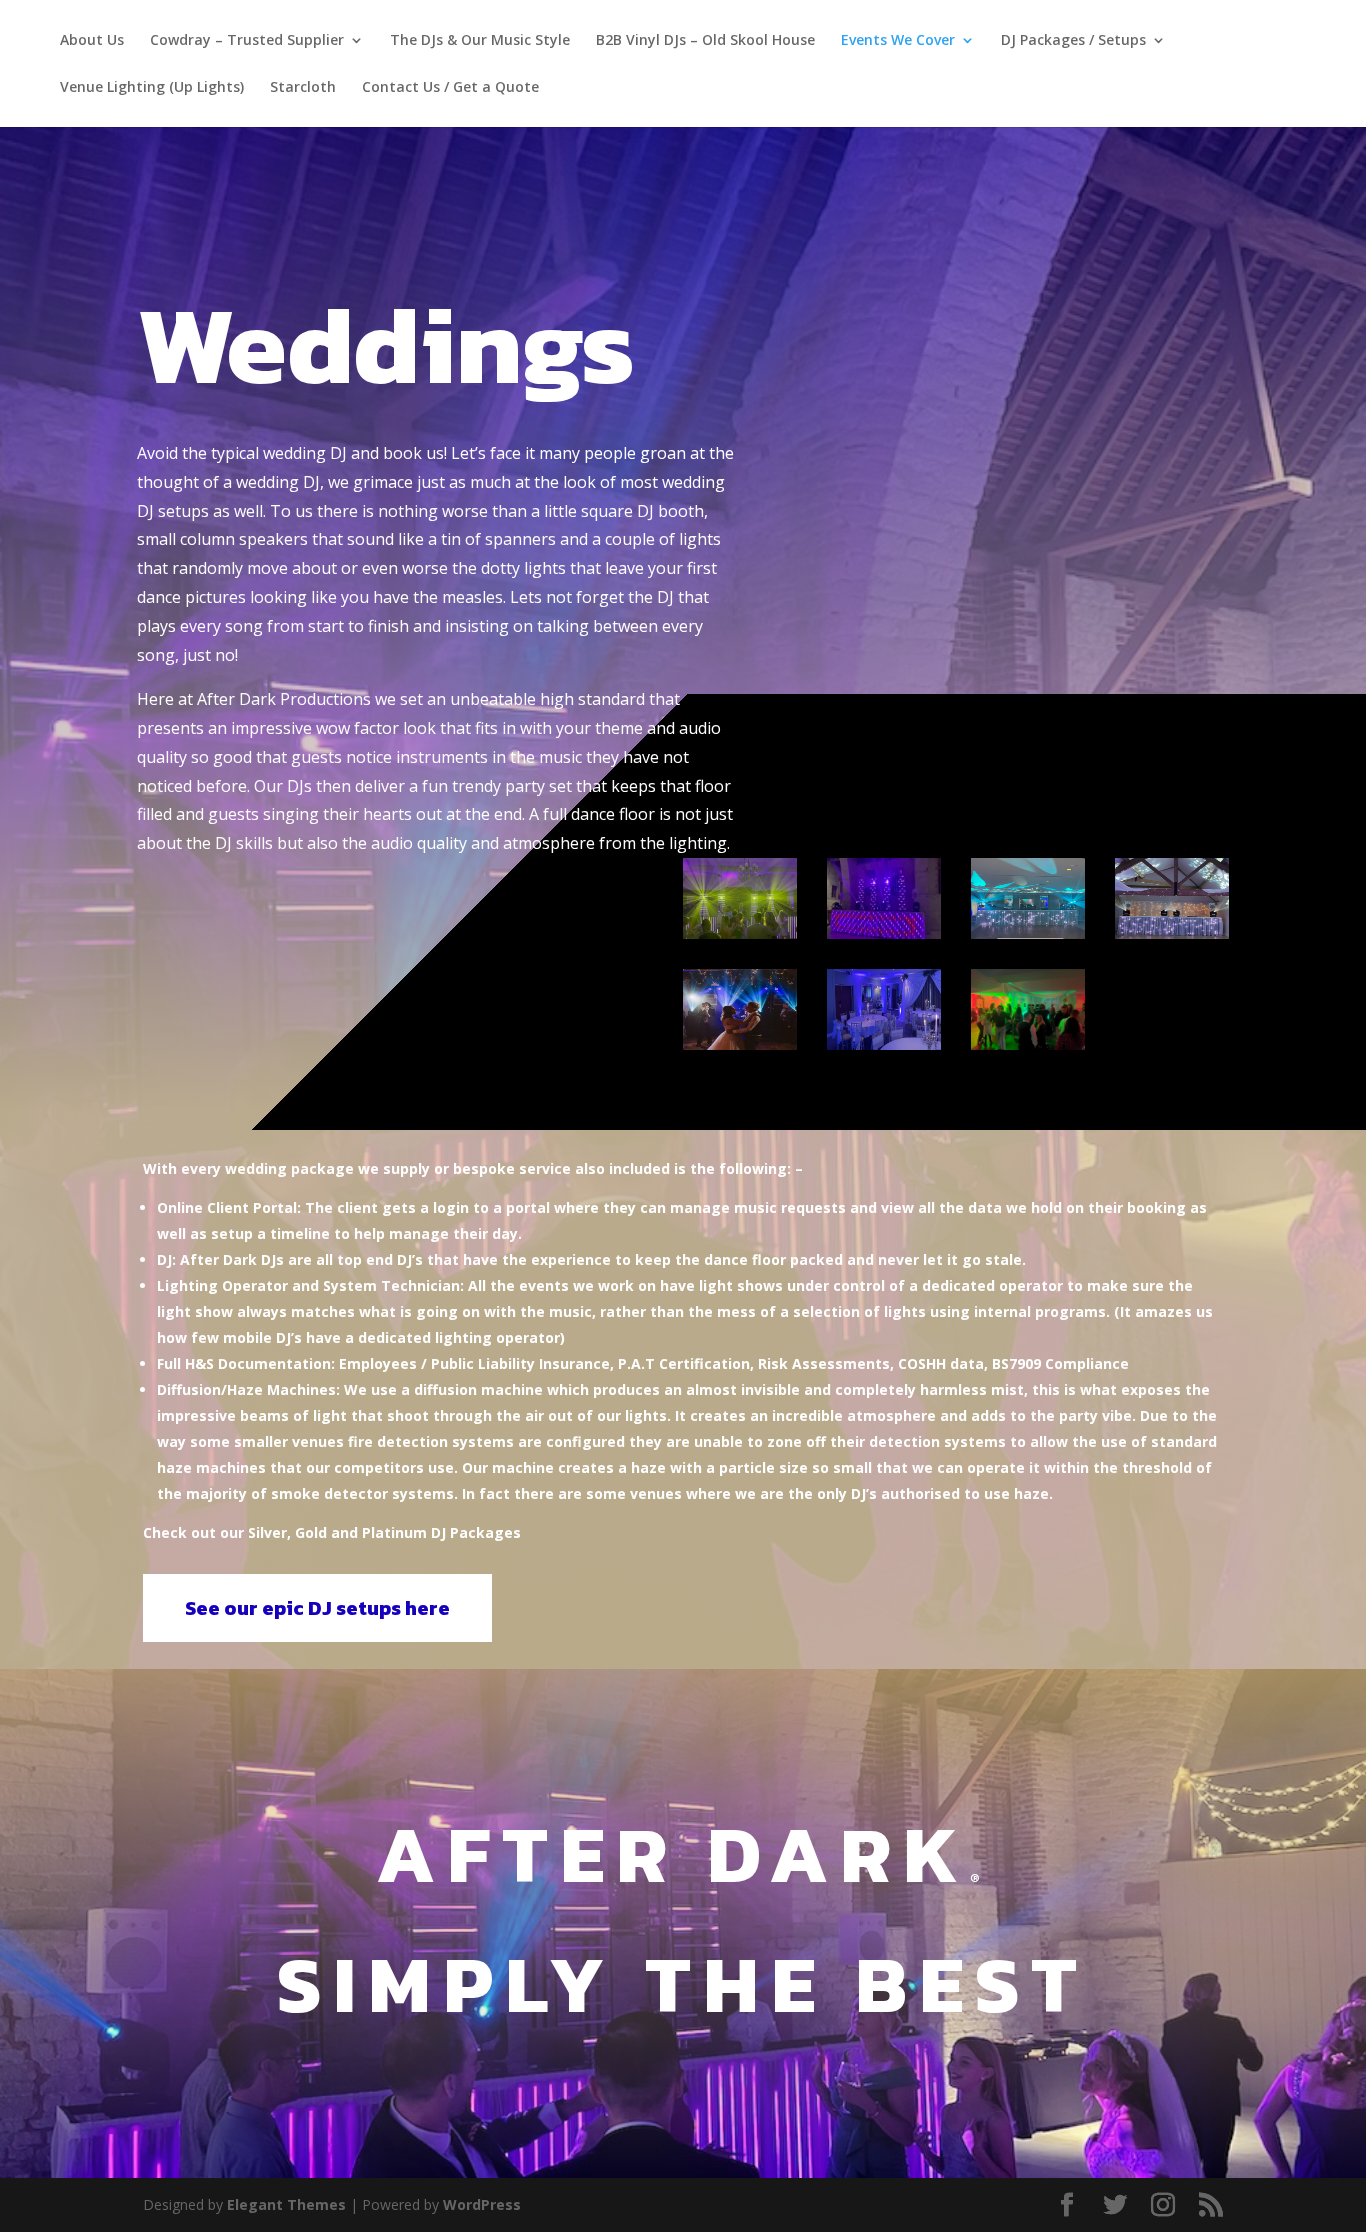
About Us (92, 41)
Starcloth (303, 88)
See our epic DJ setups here (317, 1608)
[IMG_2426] (884, 933)
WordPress (482, 2204)
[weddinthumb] (740, 1044)
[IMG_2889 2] (1028, 1044)
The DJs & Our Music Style (480, 41)
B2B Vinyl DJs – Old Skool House (705, 41)
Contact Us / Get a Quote (450, 88)
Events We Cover (898, 41)
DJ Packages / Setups (1073, 41)
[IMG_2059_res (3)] (884, 1044)
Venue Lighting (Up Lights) (152, 88)
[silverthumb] (1172, 933)
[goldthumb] (1028, 933)
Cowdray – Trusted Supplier (247, 41)
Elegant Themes (286, 2204)
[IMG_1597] (740, 933)
